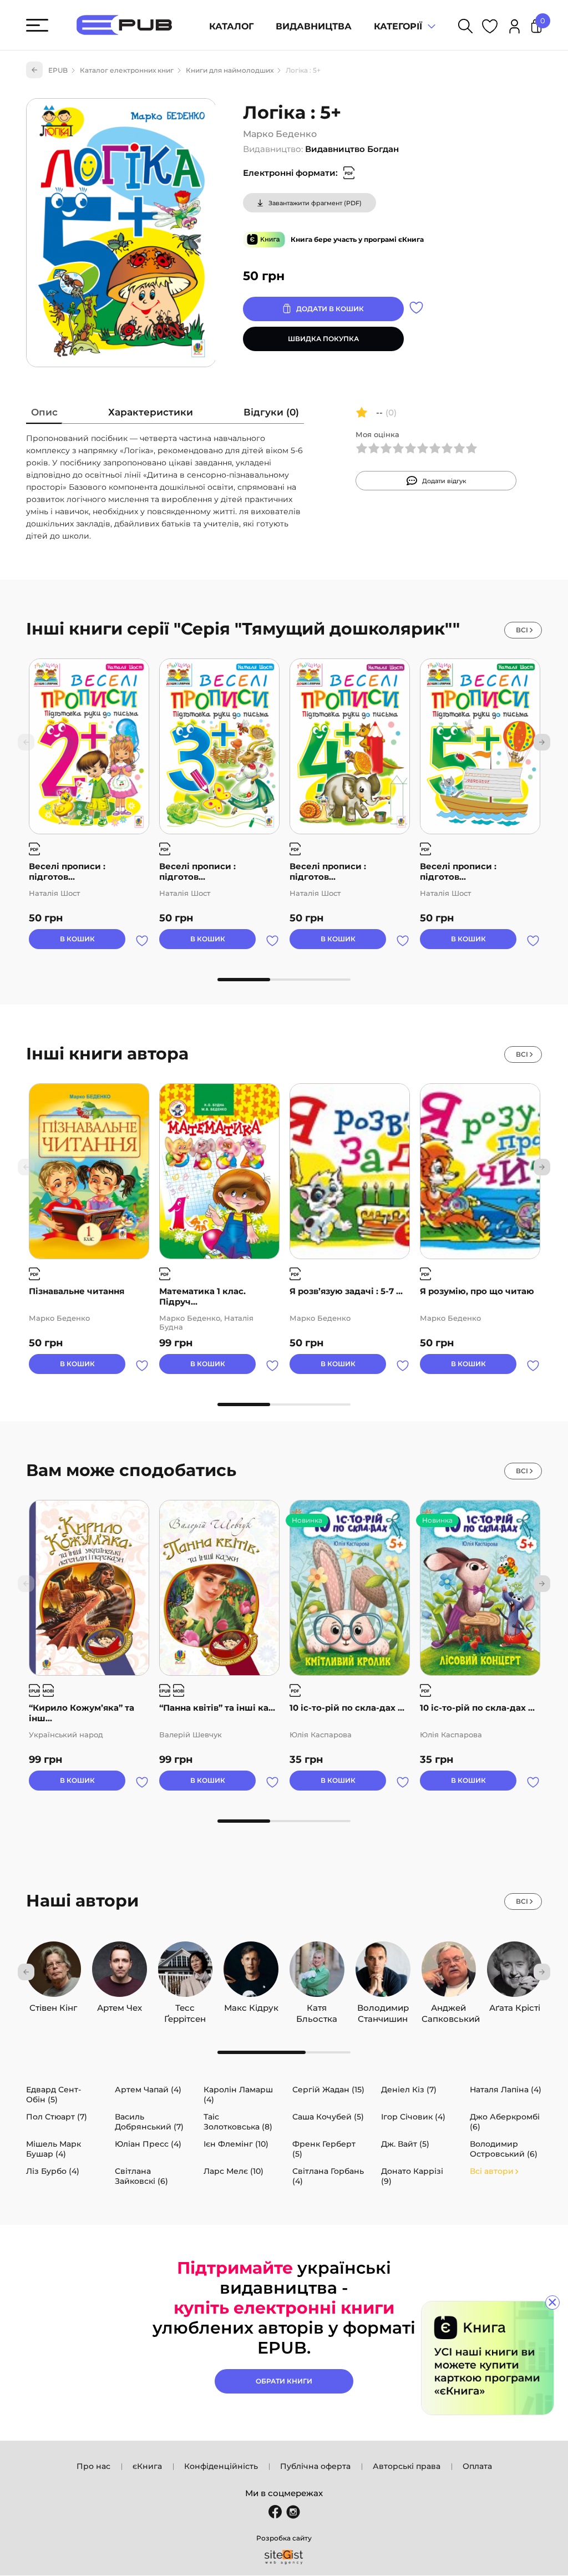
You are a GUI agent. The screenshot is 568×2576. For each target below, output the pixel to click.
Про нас (93, 2466)
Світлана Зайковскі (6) (141, 2176)
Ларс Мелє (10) (234, 2171)
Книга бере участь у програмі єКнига (357, 239)
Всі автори (492, 2171)
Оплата (477, 2466)
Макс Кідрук (251, 2008)
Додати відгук (444, 481)
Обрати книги (284, 2381)
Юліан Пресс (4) (148, 2144)
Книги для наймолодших (230, 70)
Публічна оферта (315, 2466)
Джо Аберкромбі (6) (505, 2122)
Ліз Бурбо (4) (53, 2171)
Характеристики (151, 412)
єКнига (147, 2466)
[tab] (44, 415)
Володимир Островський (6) (504, 2149)
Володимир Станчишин (383, 2008)
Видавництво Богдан (352, 149)
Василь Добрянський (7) (149, 2122)
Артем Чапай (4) (148, 2090)
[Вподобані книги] (490, 28)
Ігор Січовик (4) (413, 2117)
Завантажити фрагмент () (315, 203)
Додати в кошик (330, 309)
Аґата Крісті (515, 2008)
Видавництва (314, 26)
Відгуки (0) (271, 412)
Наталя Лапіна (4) (506, 2090)
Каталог (231, 26)
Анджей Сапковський (449, 2008)
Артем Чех (120, 2008)
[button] (542, 742)
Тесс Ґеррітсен (185, 2008)
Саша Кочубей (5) (328, 2117)
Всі (522, 630)
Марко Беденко (280, 134)
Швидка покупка (323, 339)
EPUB (58, 70)
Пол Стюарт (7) (57, 2117)
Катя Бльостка (317, 2008)
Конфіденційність (221, 2466)
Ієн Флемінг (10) (236, 2144)
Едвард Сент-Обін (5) (54, 2095)
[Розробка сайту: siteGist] (284, 2557)
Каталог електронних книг (127, 70)
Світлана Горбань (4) (328, 2176)
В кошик (77, 939)
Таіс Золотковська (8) (238, 2122)
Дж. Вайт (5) (405, 2144)
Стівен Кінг (53, 2008)
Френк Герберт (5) (324, 2149)
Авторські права (407, 2466)
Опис (44, 412)
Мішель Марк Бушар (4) (54, 2149)
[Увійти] (514, 28)
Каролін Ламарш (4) (238, 2095)
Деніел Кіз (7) (409, 2090)
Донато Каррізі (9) (412, 2176)
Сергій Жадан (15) (328, 2090)
